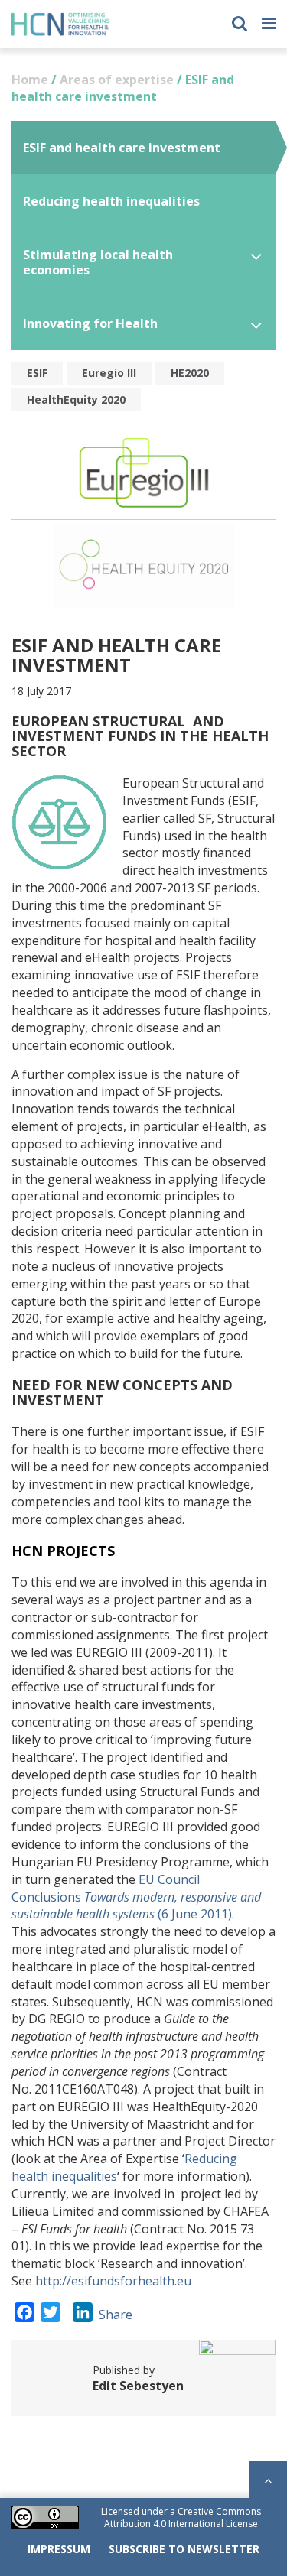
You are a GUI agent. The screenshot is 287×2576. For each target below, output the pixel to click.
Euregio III (109, 373)
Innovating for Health (90, 323)
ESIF (37, 373)
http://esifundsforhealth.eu (113, 2281)
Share (116, 2315)
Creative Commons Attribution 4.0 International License (183, 2518)
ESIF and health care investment (122, 148)
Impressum (59, 2549)
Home (30, 80)
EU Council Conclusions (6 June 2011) (136, 1897)
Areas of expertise (117, 80)
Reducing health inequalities (111, 201)
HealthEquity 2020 (76, 400)
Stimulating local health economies (98, 262)
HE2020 (190, 373)
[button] (240, 22)
